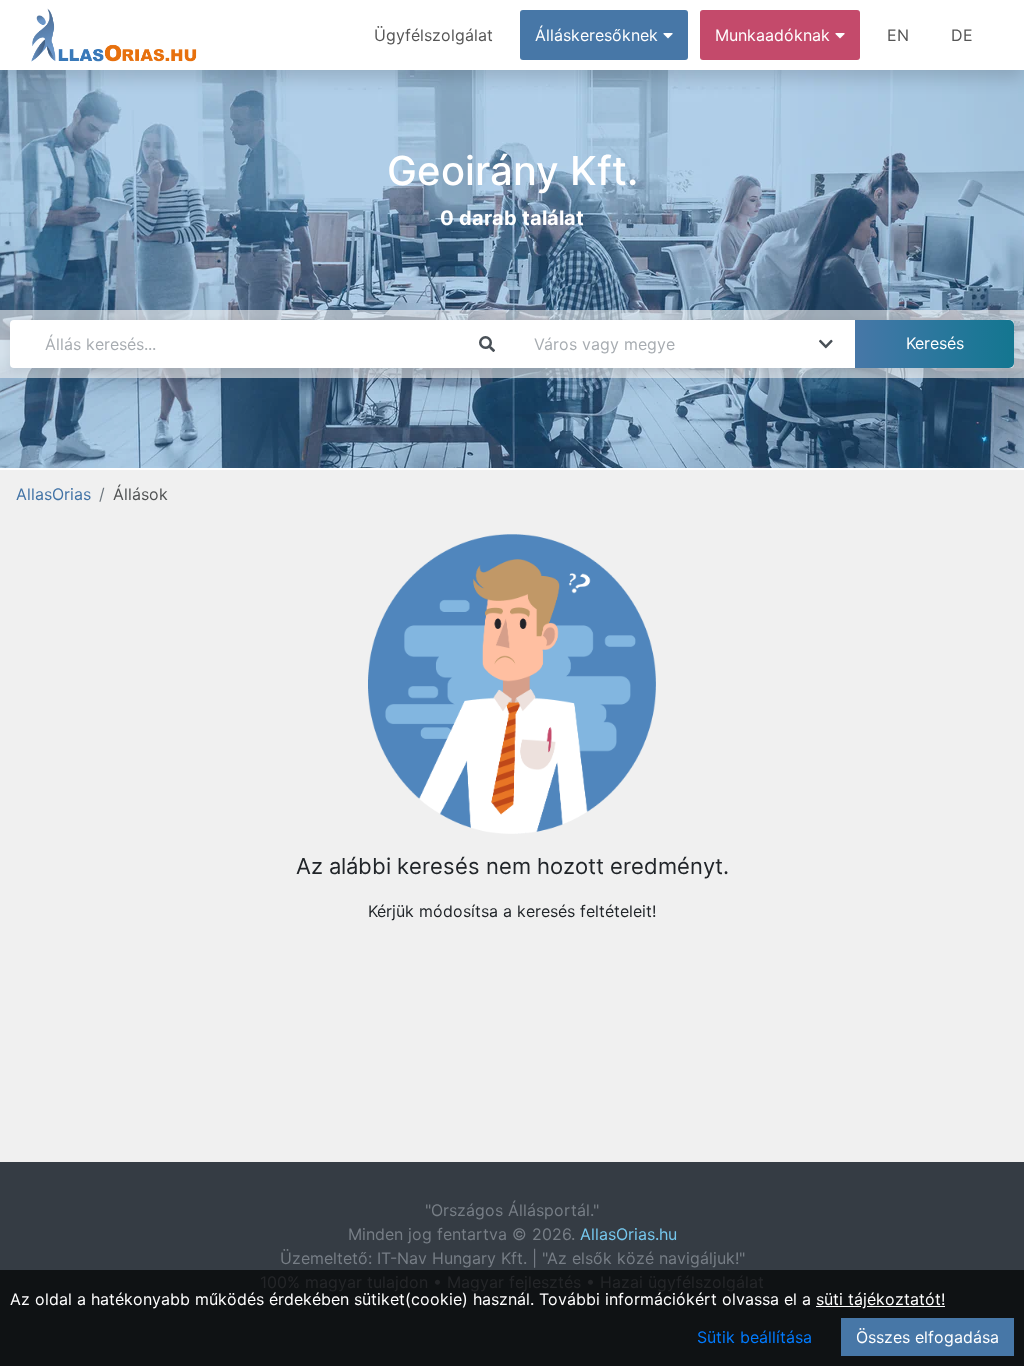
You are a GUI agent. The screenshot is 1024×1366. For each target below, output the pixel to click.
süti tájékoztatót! (880, 1299)
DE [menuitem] (962, 35)
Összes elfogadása (927, 1337)
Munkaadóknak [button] (775, 35)
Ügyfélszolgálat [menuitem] (433, 35)
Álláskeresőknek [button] (599, 35)
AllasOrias (53, 494)
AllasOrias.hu (628, 1234)
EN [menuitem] (898, 35)
